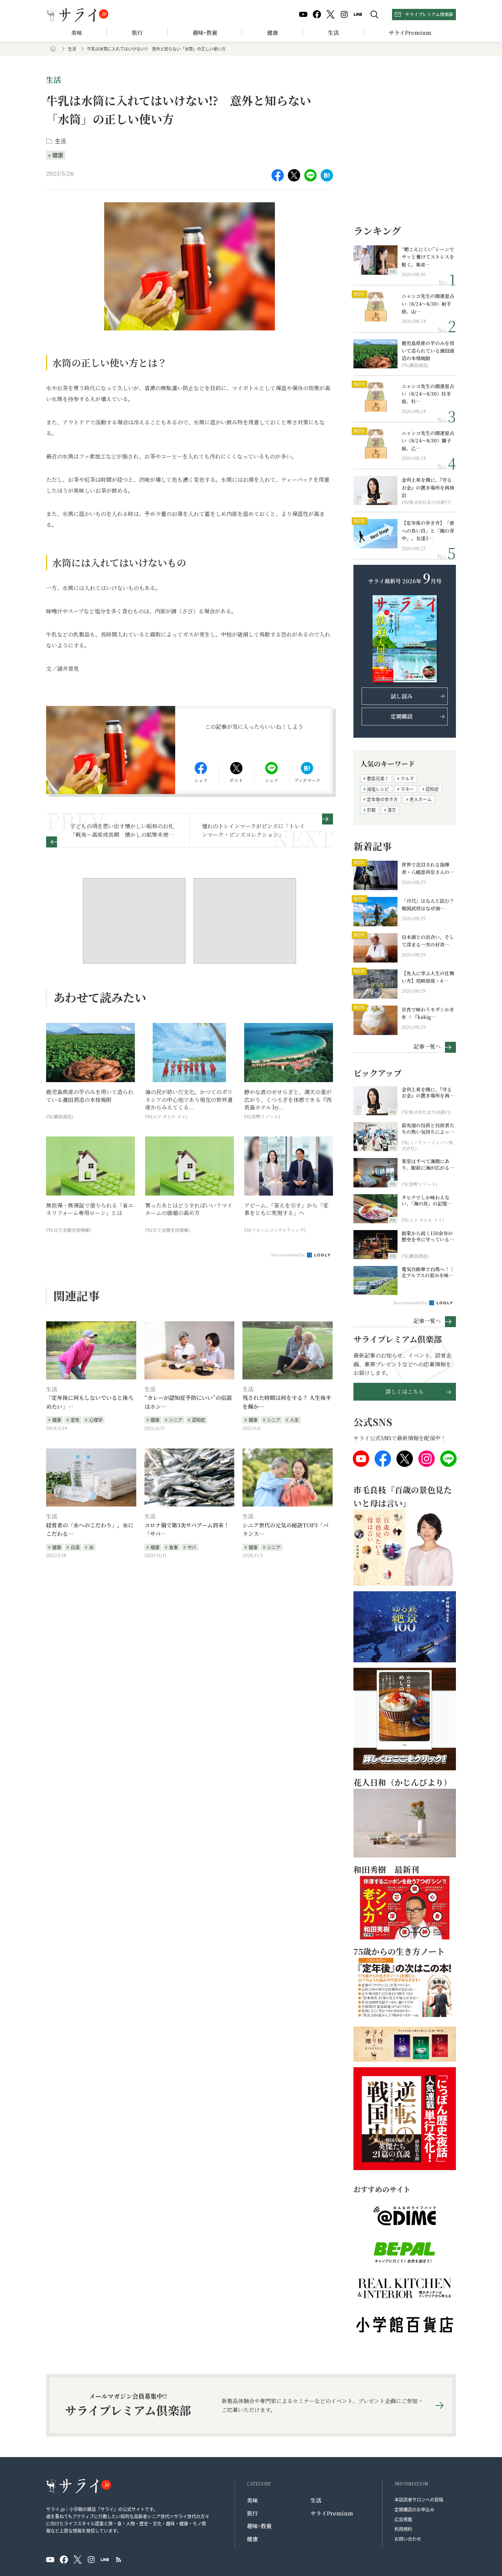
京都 (371, 810)
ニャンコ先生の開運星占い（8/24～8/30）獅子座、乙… (428, 441)
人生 (294, 1420)
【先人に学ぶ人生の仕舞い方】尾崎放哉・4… (428, 977)
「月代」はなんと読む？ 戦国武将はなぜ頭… (428, 904)
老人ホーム (421, 799)
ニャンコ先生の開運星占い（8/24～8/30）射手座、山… (428, 304)
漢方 (392, 810)
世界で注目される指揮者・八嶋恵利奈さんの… (428, 868)
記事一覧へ (427, 1046)
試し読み (402, 696)
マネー (407, 789)
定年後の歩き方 (382, 799)
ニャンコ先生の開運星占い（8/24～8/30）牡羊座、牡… (428, 394)
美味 (76, 33)
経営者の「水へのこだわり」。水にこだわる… (90, 1530)
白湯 (75, 1547)
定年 (75, 1420)
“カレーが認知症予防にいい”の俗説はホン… (188, 1402)
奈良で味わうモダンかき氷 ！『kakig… (428, 1013)
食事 (173, 1547)
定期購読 (402, 716)
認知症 (199, 1420)
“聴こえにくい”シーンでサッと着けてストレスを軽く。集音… (428, 257)
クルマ (407, 778)
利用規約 (403, 2529)
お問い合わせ (408, 2539)
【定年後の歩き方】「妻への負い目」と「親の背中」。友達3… (428, 530)
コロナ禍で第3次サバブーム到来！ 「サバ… (187, 1530)
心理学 (96, 1420)
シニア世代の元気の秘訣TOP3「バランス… (285, 1530)
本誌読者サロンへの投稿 (419, 2499)
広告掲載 (403, 2519)
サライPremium (332, 2513)
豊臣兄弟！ (378, 778)
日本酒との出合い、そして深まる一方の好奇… (428, 941)
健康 (273, 33)
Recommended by (289, 1255)
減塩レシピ (378, 789)
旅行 (137, 33)
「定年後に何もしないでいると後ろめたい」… (90, 1402)
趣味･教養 (205, 33)
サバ (192, 1547)
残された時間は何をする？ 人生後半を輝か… (287, 1402)
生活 (333, 33)
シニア (176, 1420)
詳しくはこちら (405, 1392)
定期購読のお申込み (414, 2509)
